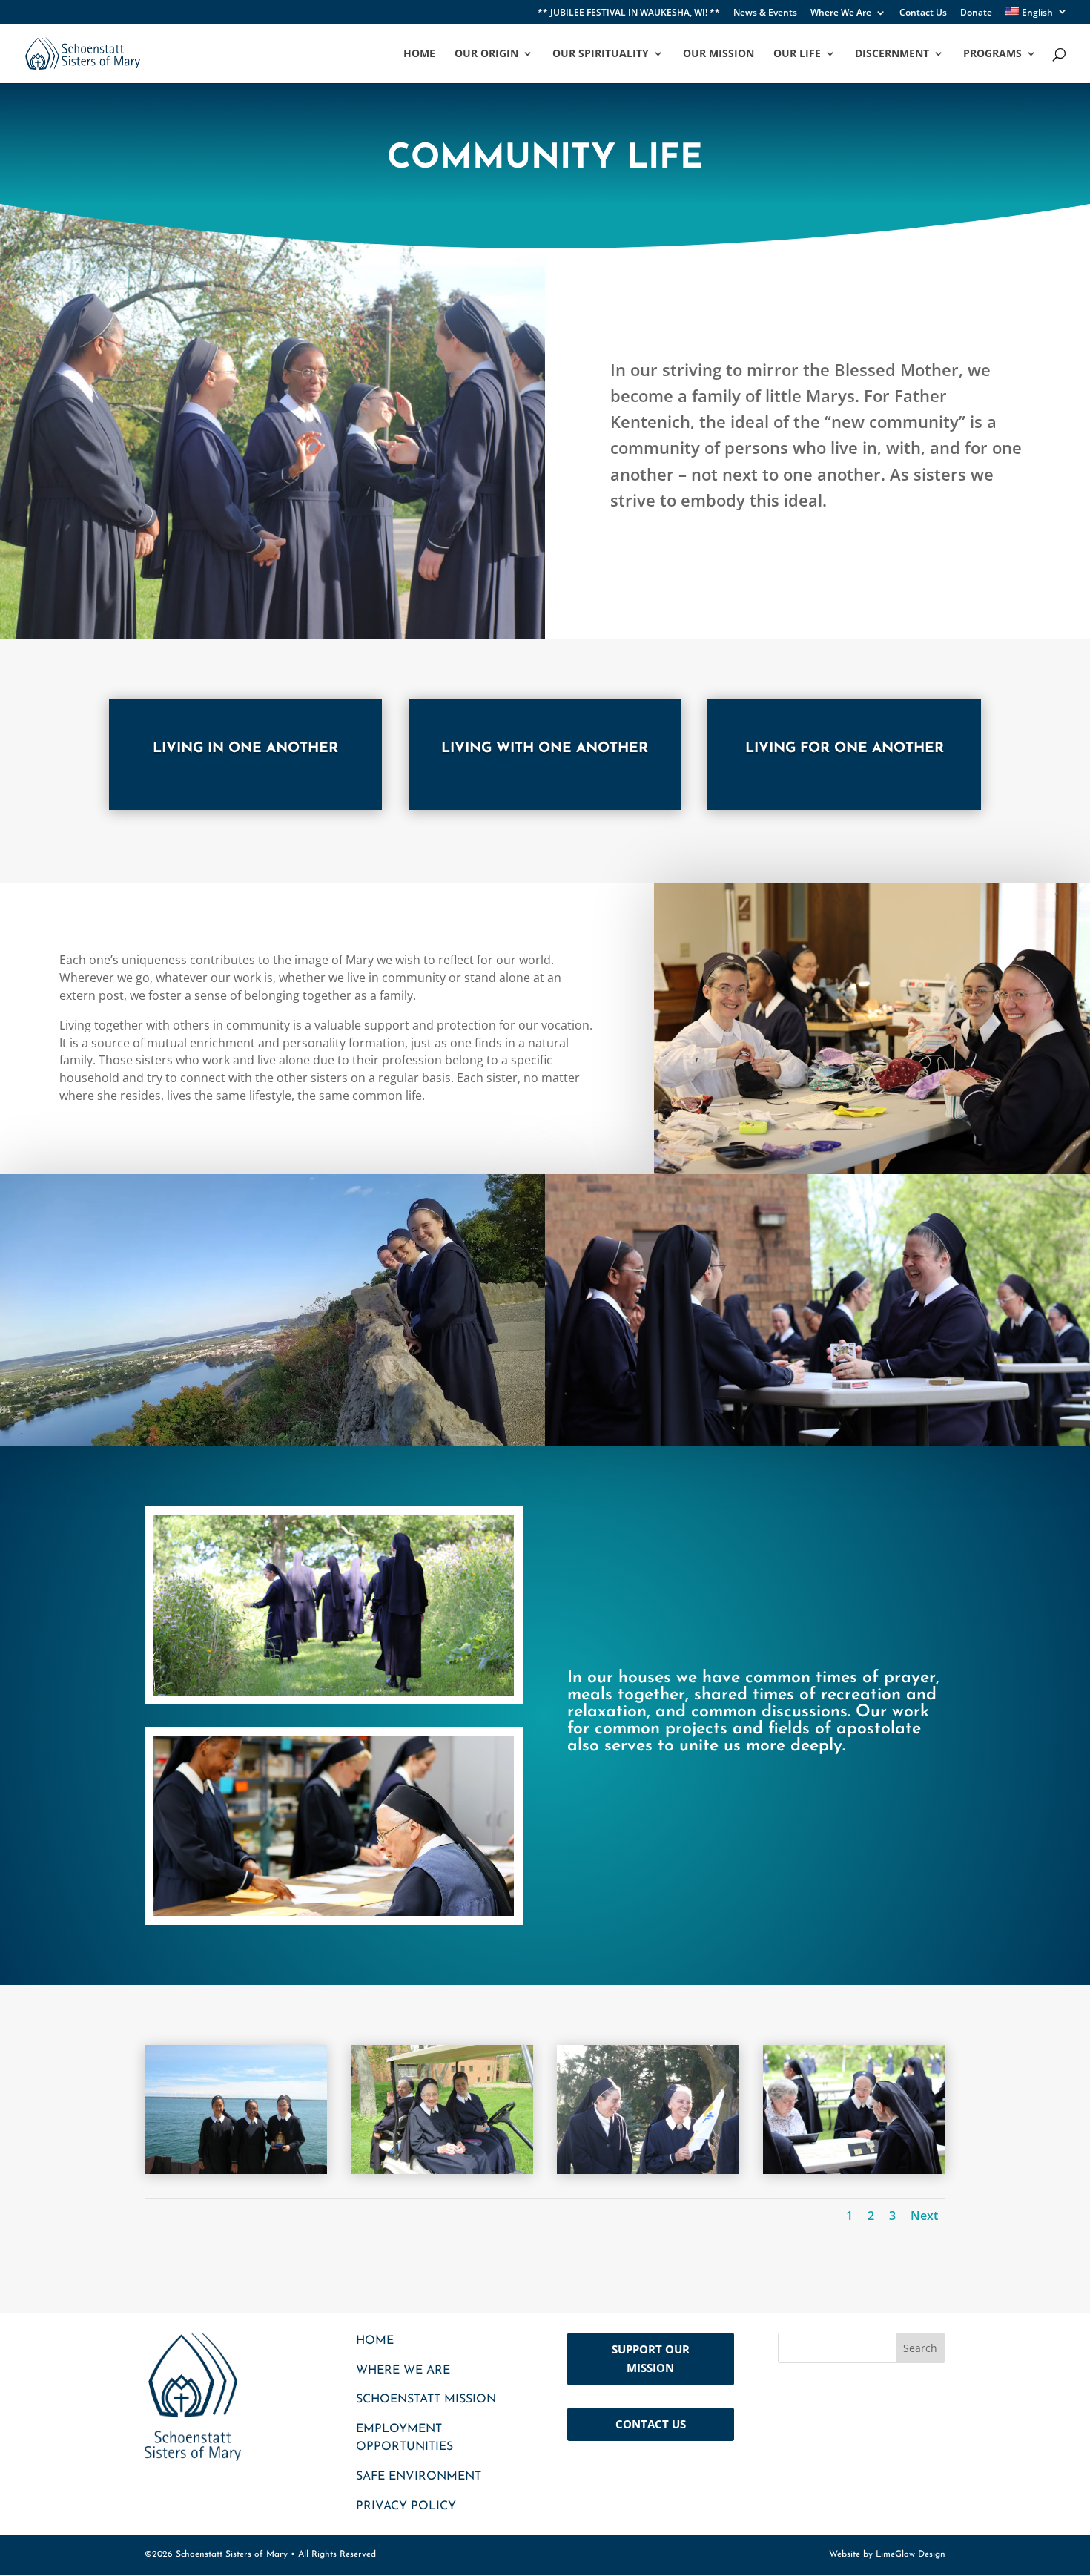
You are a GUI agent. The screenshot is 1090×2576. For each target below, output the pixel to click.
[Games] (854, 2170)
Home (375, 2341)
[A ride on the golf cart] (442, 2170)
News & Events (765, 13)
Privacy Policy (406, 2506)
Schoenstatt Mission (426, 2399)
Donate (976, 13)
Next (924, 2216)
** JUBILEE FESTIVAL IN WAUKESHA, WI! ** (629, 13)
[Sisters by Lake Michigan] (236, 2170)
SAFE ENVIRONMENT (419, 2477)
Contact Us (923, 13)
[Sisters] (648, 2170)
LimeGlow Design (911, 2554)
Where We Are (841, 13)
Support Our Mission (651, 2359)
